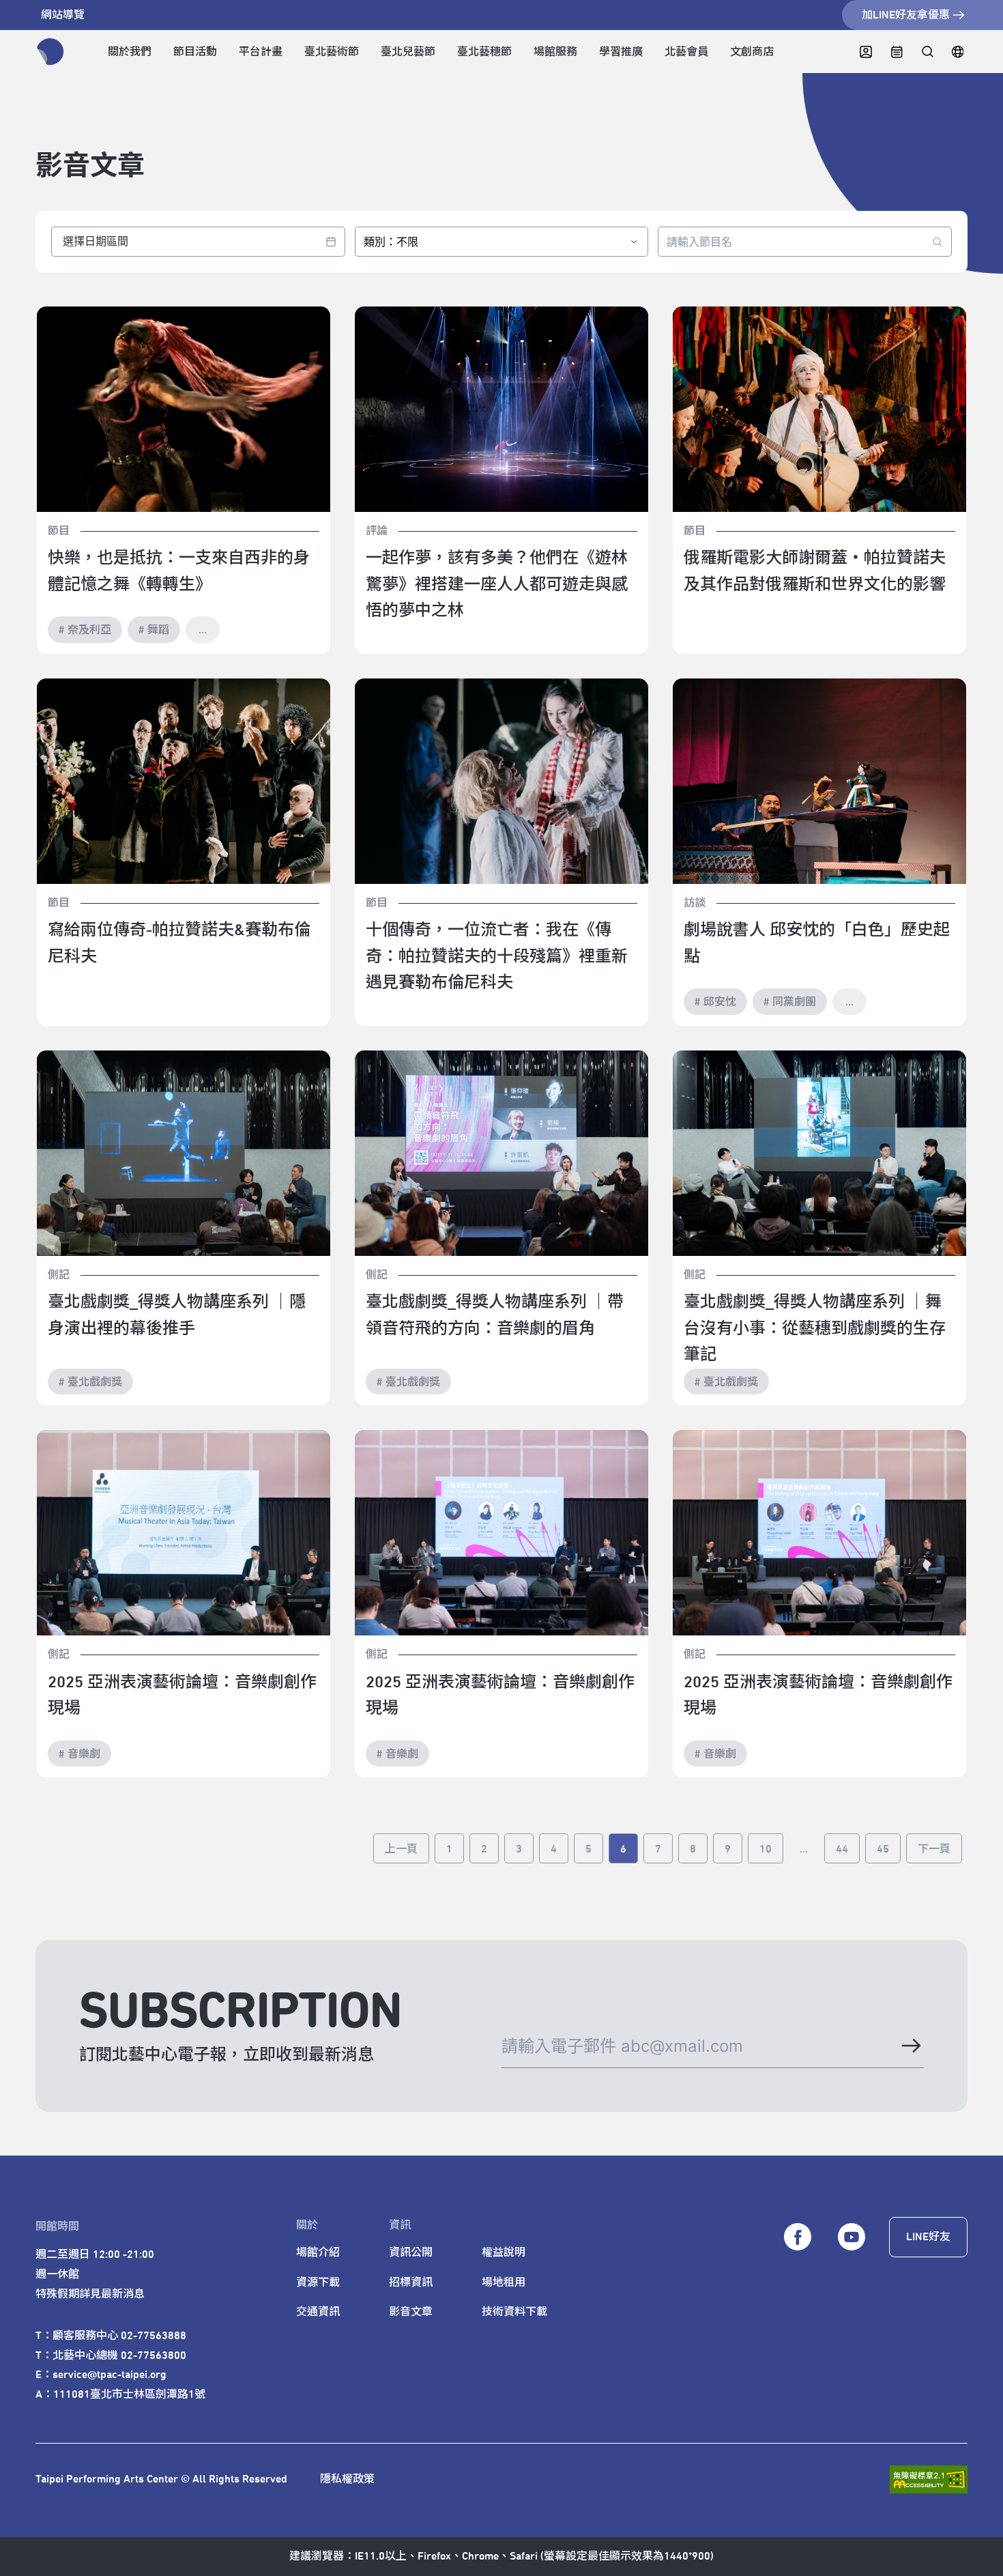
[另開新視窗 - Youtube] (852, 2237)
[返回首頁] (50, 52)
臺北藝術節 (332, 52)
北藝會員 (686, 52)
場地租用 (504, 2282)
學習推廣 (621, 52)
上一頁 (401, 1849)
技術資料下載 (514, 2312)
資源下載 (318, 2282)
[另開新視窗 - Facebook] (798, 2237)
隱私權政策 (347, 2479)
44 (842, 1849)
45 (883, 1849)
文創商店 (752, 52)
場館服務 (555, 52)
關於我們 (130, 52)
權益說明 (504, 2252)
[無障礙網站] (929, 2479)
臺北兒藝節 (408, 52)
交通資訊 (318, 2312)
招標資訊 (411, 2282)
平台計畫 (261, 52)
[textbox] (198, 242)
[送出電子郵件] (910, 2046)
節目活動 (195, 52)
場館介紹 (318, 2252)
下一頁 (934, 1849)
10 (766, 1849)
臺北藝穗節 (484, 52)
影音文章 (411, 2312)
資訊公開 (411, 2252)
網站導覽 (63, 15)
